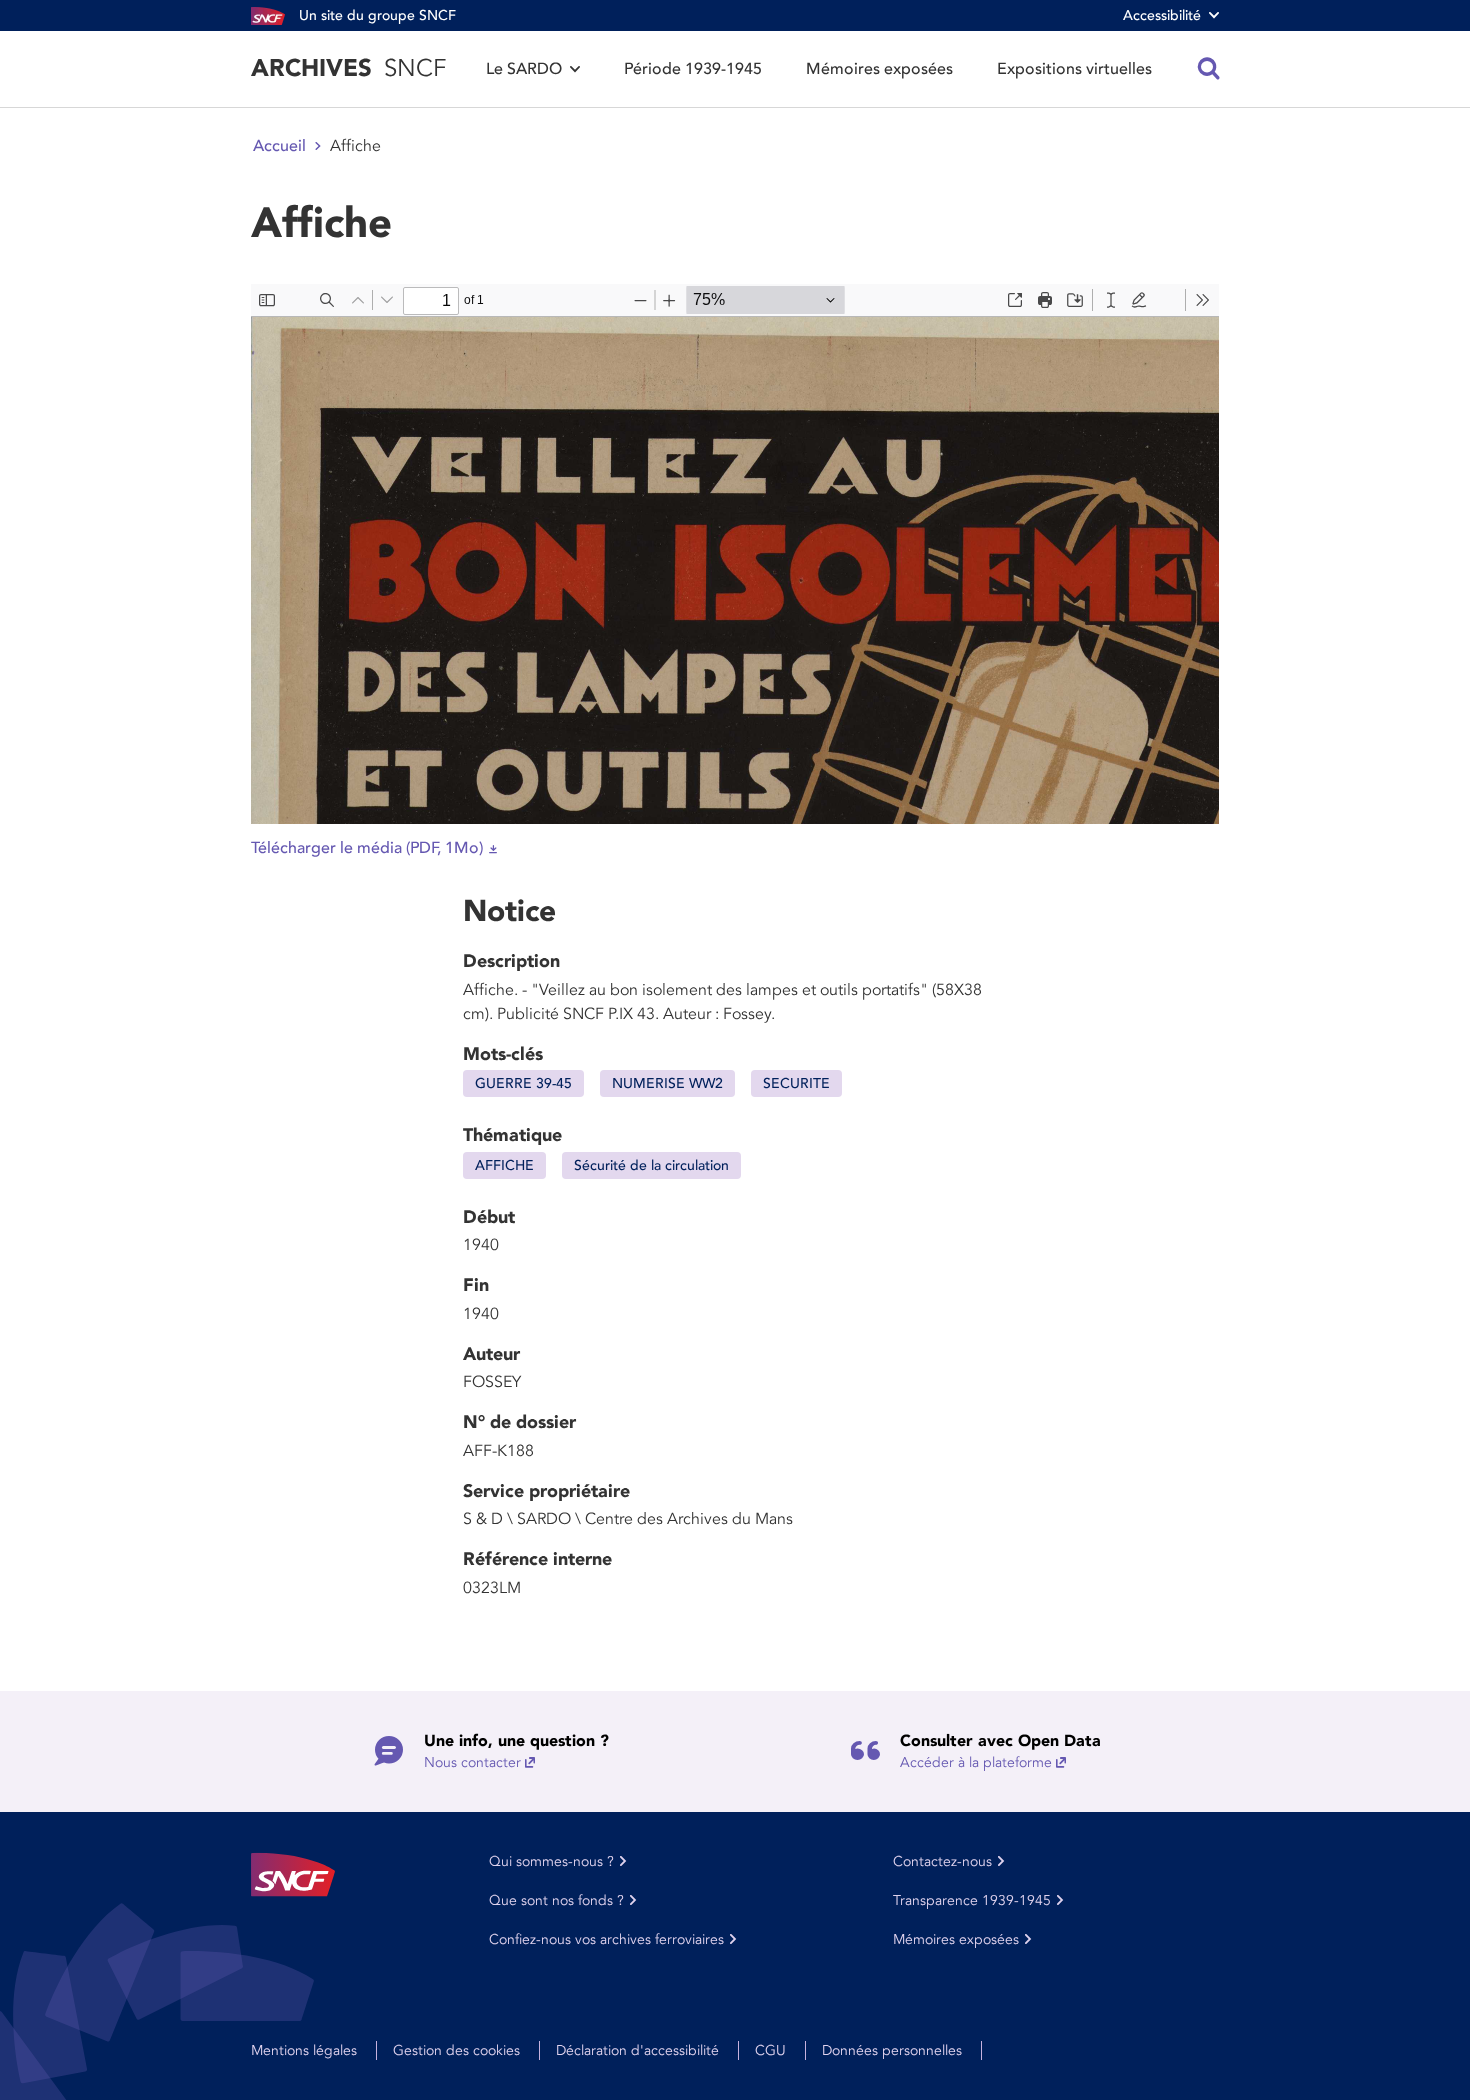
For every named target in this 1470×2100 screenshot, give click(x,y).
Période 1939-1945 (693, 69)
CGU (770, 2050)
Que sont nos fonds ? (556, 1900)
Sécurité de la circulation (651, 1165)
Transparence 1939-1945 (972, 1900)
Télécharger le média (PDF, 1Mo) (367, 848)
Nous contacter (472, 1762)
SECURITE (796, 1083)
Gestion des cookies (456, 2050)
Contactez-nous (942, 1861)
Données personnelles (892, 2050)
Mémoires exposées (879, 69)
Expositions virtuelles (1074, 69)
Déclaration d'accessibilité (637, 2050)
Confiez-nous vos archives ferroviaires (606, 1939)
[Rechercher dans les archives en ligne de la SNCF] (1209, 69)
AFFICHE (504, 1165)
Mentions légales (304, 2050)
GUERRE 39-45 (523, 1083)
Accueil (279, 146)
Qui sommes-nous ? (551, 1861)
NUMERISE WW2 (667, 1083)
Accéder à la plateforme (976, 1762)
